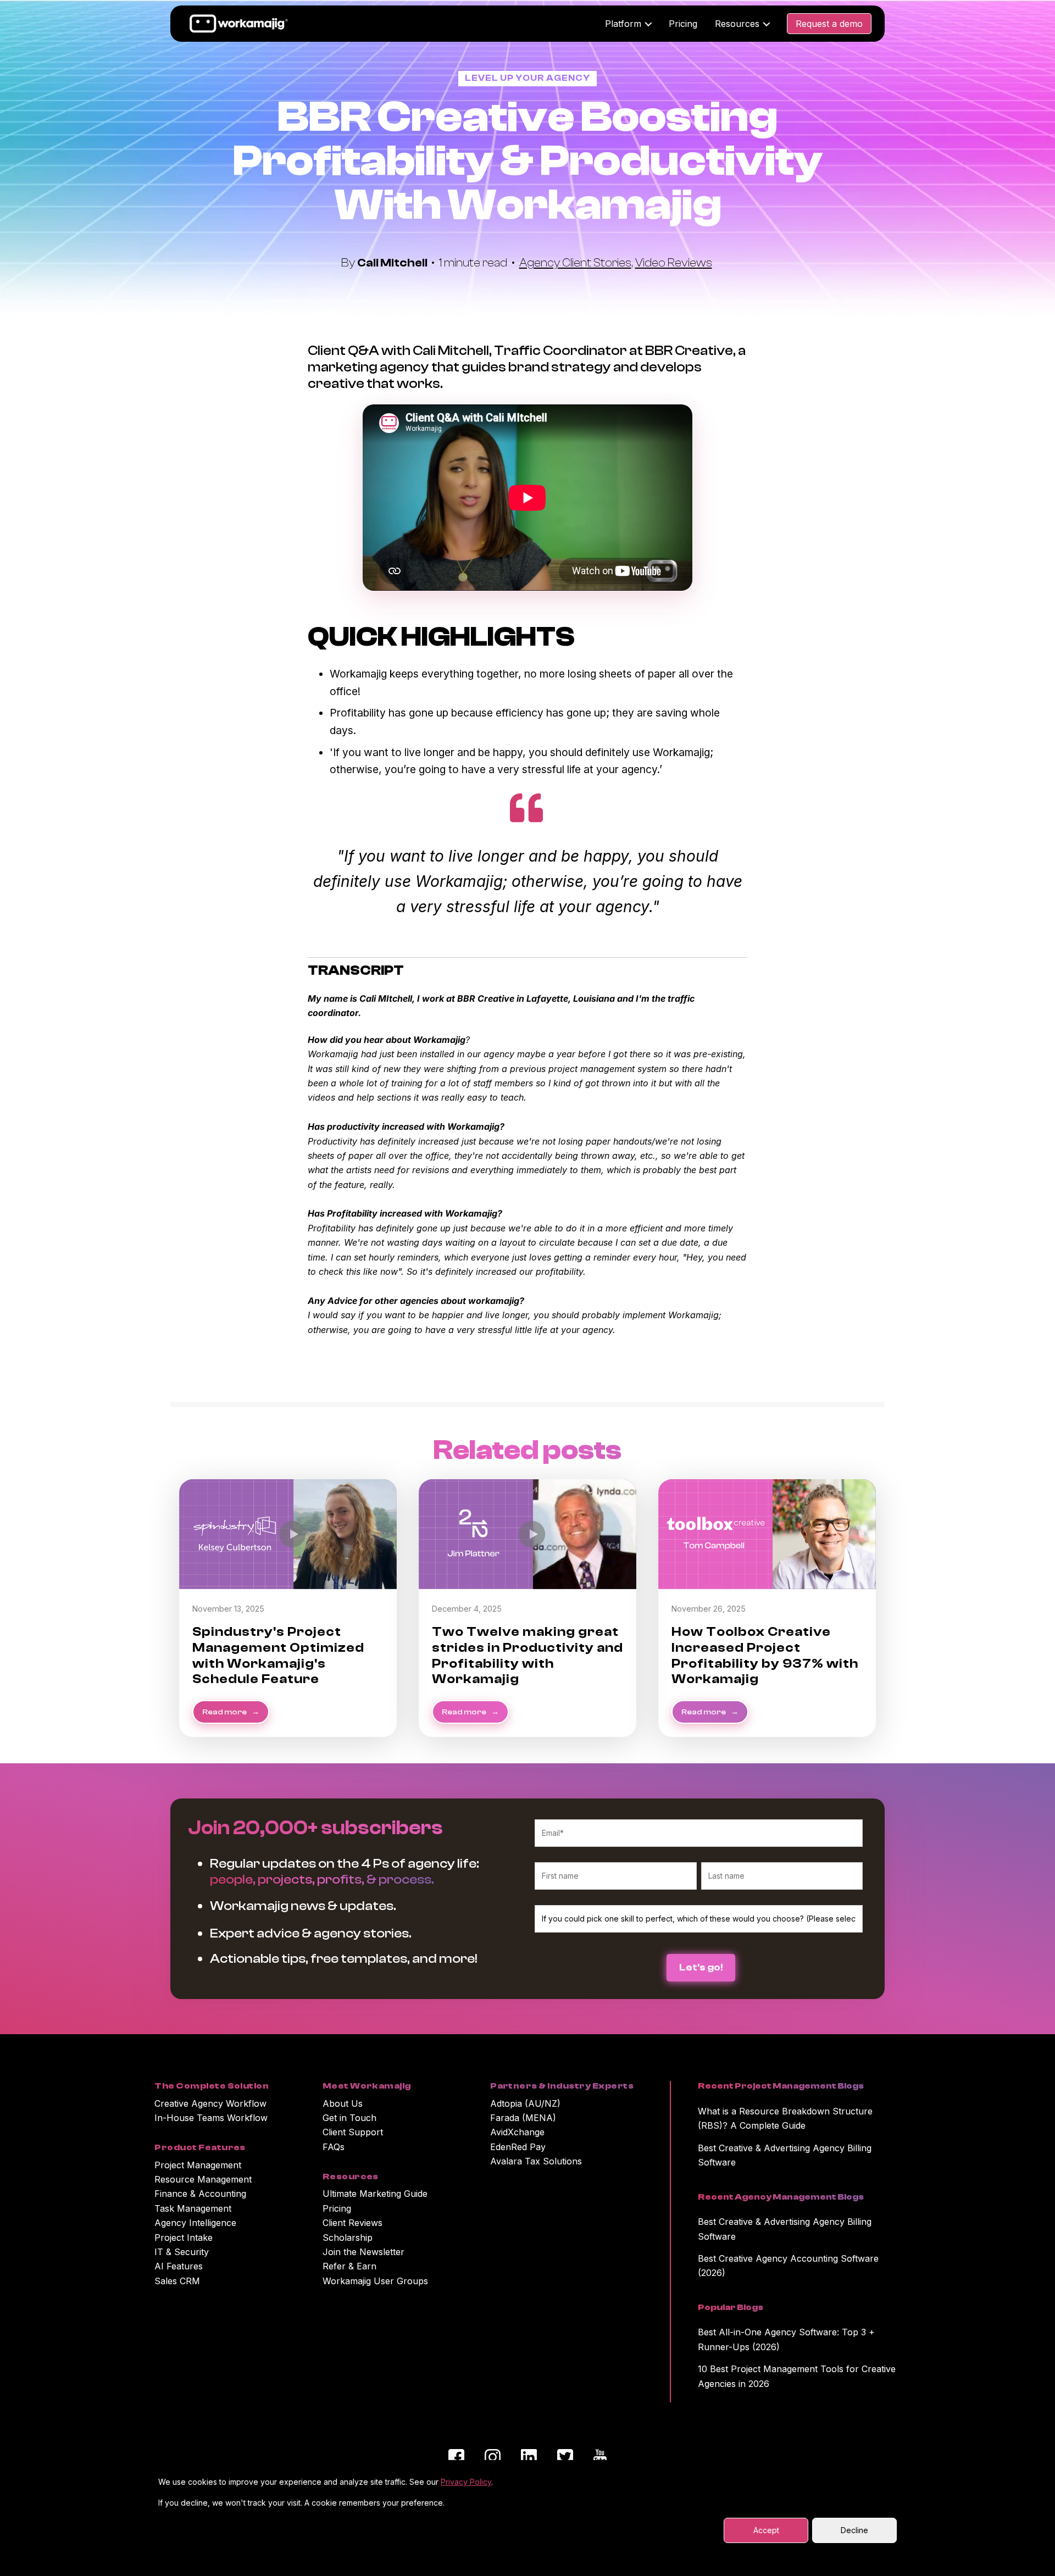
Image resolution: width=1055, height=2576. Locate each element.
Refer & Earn (349, 2266)
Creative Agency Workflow (210, 2103)
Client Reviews (352, 2223)
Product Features (200, 2147)
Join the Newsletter (363, 2252)
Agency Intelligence (195, 2223)
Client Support (353, 2132)
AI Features (179, 2266)
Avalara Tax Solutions (536, 2161)
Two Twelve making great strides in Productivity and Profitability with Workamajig (527, 1655)
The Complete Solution (212, 2086)
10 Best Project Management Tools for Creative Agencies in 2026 (797, 2376)
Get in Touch (349, 2118)
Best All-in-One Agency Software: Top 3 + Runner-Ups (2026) (786, 2339)
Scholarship (348, 2238)
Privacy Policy (466, 2482)
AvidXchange (517, 2132)
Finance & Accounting (200, 2194)
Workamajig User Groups (375, 2281)
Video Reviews (674, 263)
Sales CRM (177, 2281)
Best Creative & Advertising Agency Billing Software (785, 2155)
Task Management (193, 2208)
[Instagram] (493, 2459)
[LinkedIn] (529, 2459)
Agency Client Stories (575, 263)
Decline (854, 2530)
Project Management (198, 2165)
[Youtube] (600, 2459)
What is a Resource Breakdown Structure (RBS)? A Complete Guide (785, 2118)
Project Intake (184, 2238)
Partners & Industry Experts (562, 2086)
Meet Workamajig (367, 2086)
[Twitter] (565, 2459)
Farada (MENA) (523, 2118)
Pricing (683, 24)
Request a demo (829, 24)
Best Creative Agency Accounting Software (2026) (788, 2266)
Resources (737, 24)
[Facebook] (456, 2459)
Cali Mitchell (393, 263)
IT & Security (182, 2252)
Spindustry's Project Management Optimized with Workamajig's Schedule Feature (278, 1655)
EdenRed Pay (518, 2147)
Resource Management (203, 2179)
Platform (623, 24)
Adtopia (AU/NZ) (525, 2103)
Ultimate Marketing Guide (375, 2194)
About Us (343, 2103)
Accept (766, 2530)
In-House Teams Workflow (211, 2118)
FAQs (334, 2147)
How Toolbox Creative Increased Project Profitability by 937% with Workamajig (765, 1655)
